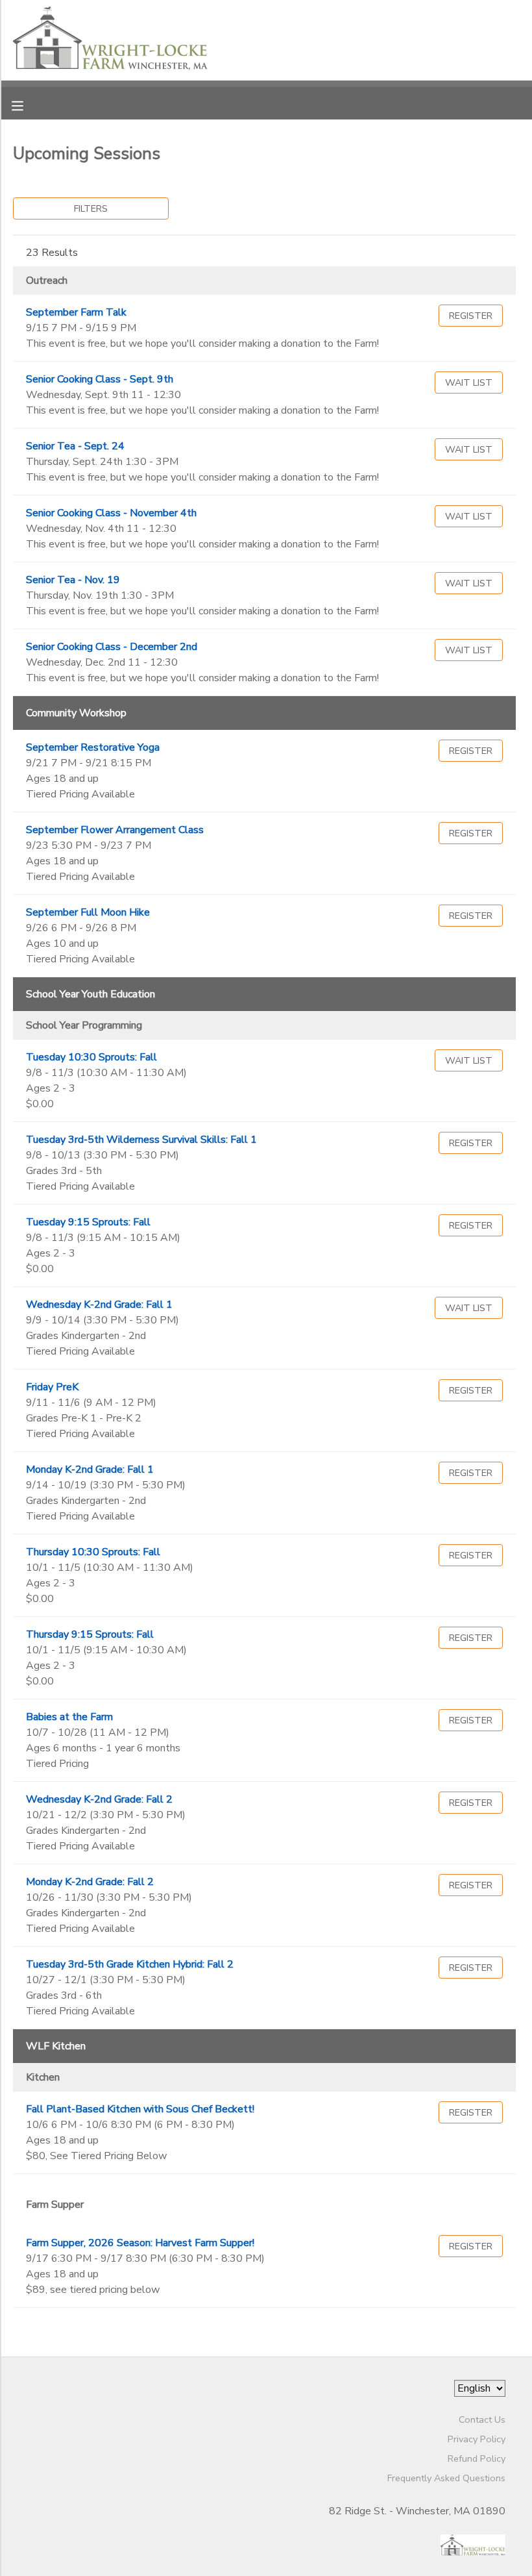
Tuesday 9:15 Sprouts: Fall (88, 1222)
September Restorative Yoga (93, 747)
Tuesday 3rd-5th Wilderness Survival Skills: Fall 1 (141, 1140)
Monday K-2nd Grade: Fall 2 (90, 1882)
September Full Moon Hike (88, 912)
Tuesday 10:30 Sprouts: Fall (91, 1057)
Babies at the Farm (69, 1717)
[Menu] (27, 105)
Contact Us (482, 2420)
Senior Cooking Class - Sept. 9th (100, 379)
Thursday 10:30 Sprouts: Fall (93, 1552)
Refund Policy (477, 2458)
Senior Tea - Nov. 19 (73, 580)
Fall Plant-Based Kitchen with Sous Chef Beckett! (140, 2109)
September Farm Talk (76, 312)
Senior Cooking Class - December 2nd (112, 647)
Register (471, 316)
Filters (91, 208)
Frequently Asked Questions (446, 2478)
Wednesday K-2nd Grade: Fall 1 (99, 1305)
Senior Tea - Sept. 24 (75, 446)
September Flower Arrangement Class (115, 830)
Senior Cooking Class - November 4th (111, 513)
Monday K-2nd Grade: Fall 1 (90, 1469)
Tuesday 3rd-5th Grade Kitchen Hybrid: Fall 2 (130, 1964)
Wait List (469, 382)
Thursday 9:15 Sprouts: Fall (90, 1634)
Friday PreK (52, 1387)
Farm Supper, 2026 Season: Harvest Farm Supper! (140, 2243)
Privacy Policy (477, 2439)
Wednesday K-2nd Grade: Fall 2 (99, 1799)
